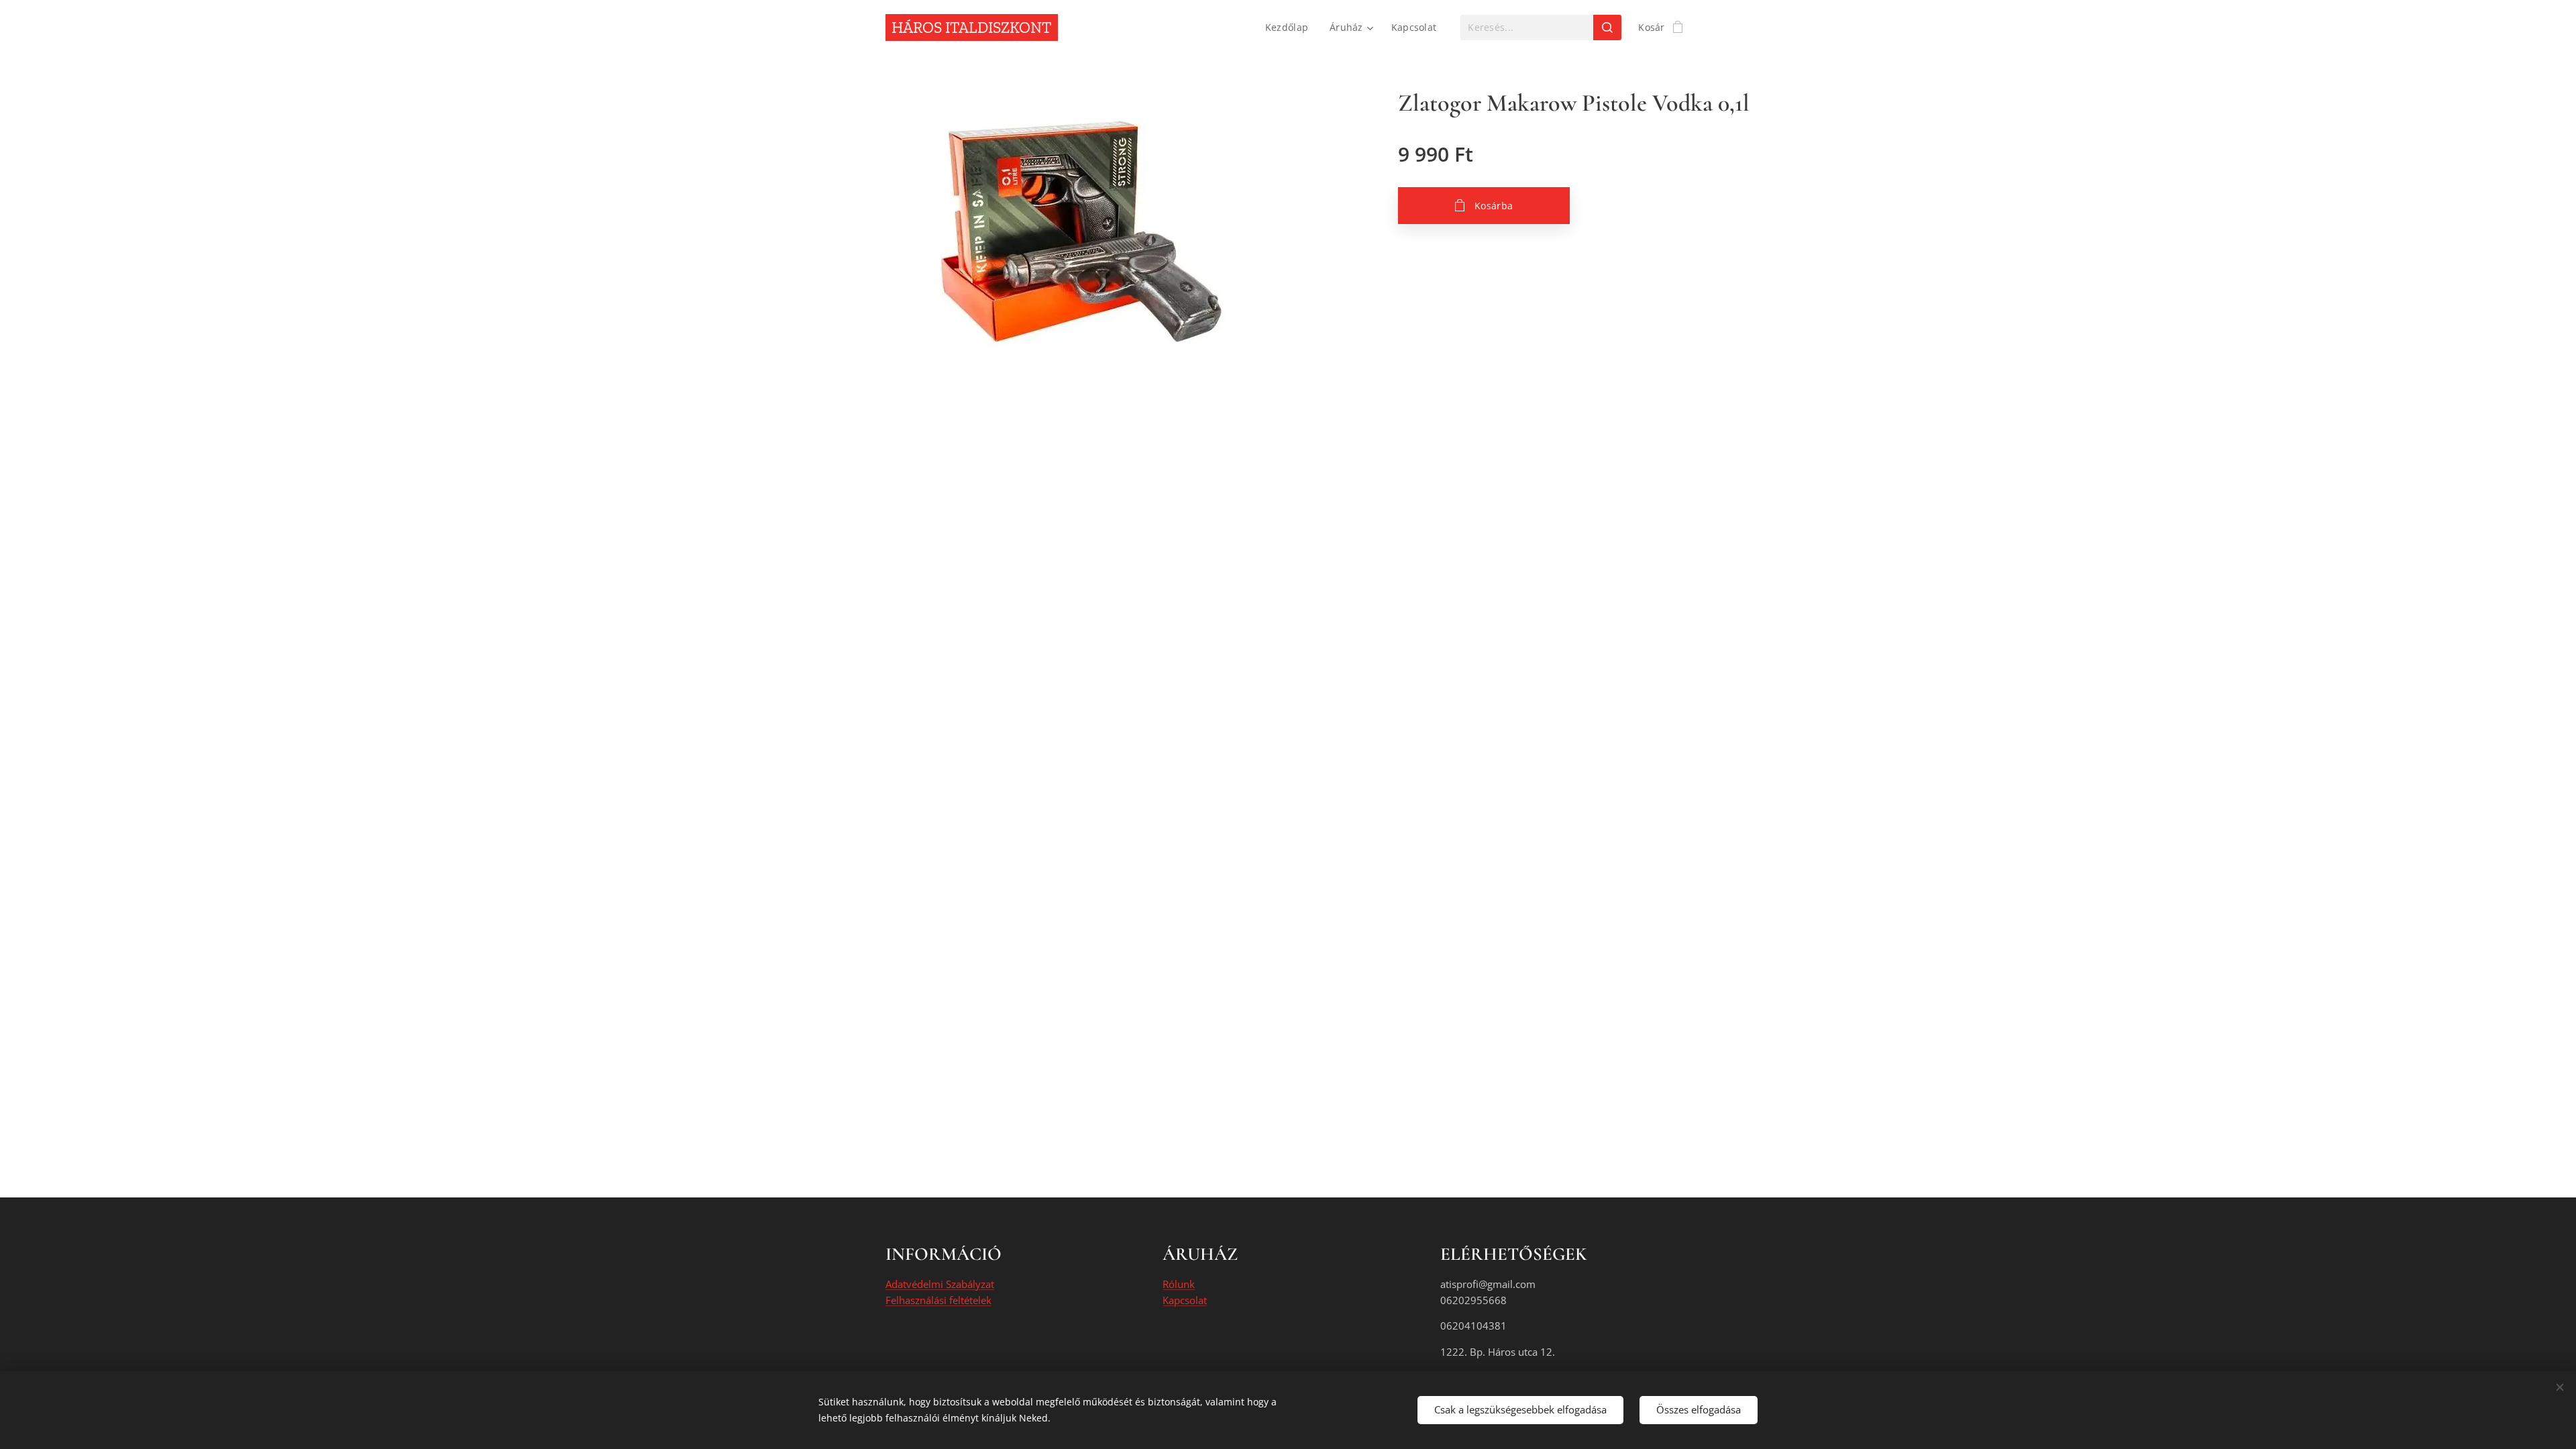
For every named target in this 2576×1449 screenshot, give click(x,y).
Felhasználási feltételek (938, 1300)
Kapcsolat (1185, 1300)
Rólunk (1179, 1284)
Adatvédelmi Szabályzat (940, 1284)
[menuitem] (1290, 28)
